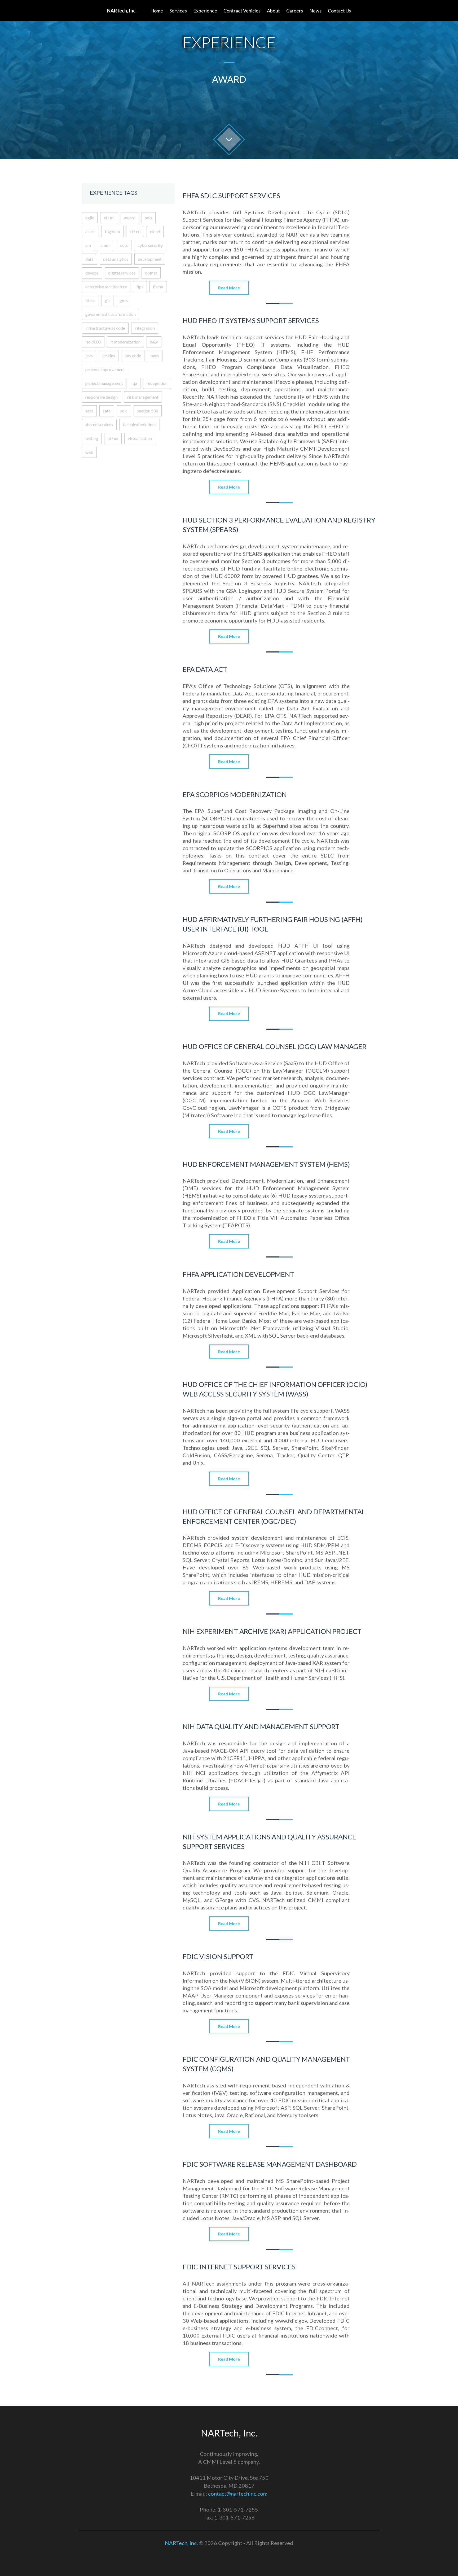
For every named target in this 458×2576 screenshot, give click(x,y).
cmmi (105, 245)
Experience (205, 11)
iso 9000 (93, 342)
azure (90, 231)
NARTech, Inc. (181, 2543)
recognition (157, 383)
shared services (99, 425)
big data (113, 231)
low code (133, 356)
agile (90, 218)
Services (178, 11)
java (89, 356)
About (273, 11)
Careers (295, 11)
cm (88, 245)
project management (104, 383)
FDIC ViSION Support (218, 1956)
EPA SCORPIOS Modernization (235, 794)
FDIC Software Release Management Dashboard (270, 2164)
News (315, 11)
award (130, 218)
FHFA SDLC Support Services (231, 195)
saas (89, 411)
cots (124, 245)
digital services (122, 273)
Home (157, 11)
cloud (155, 231)
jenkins (109, 356)
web (89, 452)
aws (149, 218)
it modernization (125, 342)
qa (135, 383)
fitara (90, 300)
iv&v (154, 342)
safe (107, 411)
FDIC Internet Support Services (239, 2267)
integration (145, 328)
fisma (158, 287)
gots (124, 300)
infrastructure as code (105, 328)
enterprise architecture (106, 287)
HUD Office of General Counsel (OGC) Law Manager (275, 1046)
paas (155, 356)
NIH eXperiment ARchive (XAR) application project (272, 1631)
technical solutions (140, 425)
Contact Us (339, 11)
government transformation (111, 314)
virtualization (140, 438)
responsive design (102, 397)
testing (92, 438)
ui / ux (113, 438)
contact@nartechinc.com (238, 2494)
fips (140, 287)
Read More (229, 288)
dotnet (151, 273)
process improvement (105, 369)
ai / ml (109, 218)
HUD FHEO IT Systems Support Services (251, 320)
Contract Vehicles (242, 11)
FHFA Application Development (238, 1274)
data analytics (116, 259)
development (150, 259)
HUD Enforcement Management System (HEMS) (266, 1164)
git (107, 300)
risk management (143, 397)
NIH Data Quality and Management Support (261, 1726)
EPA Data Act (205, 669)
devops (92, 273)
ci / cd (135, 231)
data (89, 259)
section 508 (148, 411)
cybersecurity (150, 245)
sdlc (124, 411)
